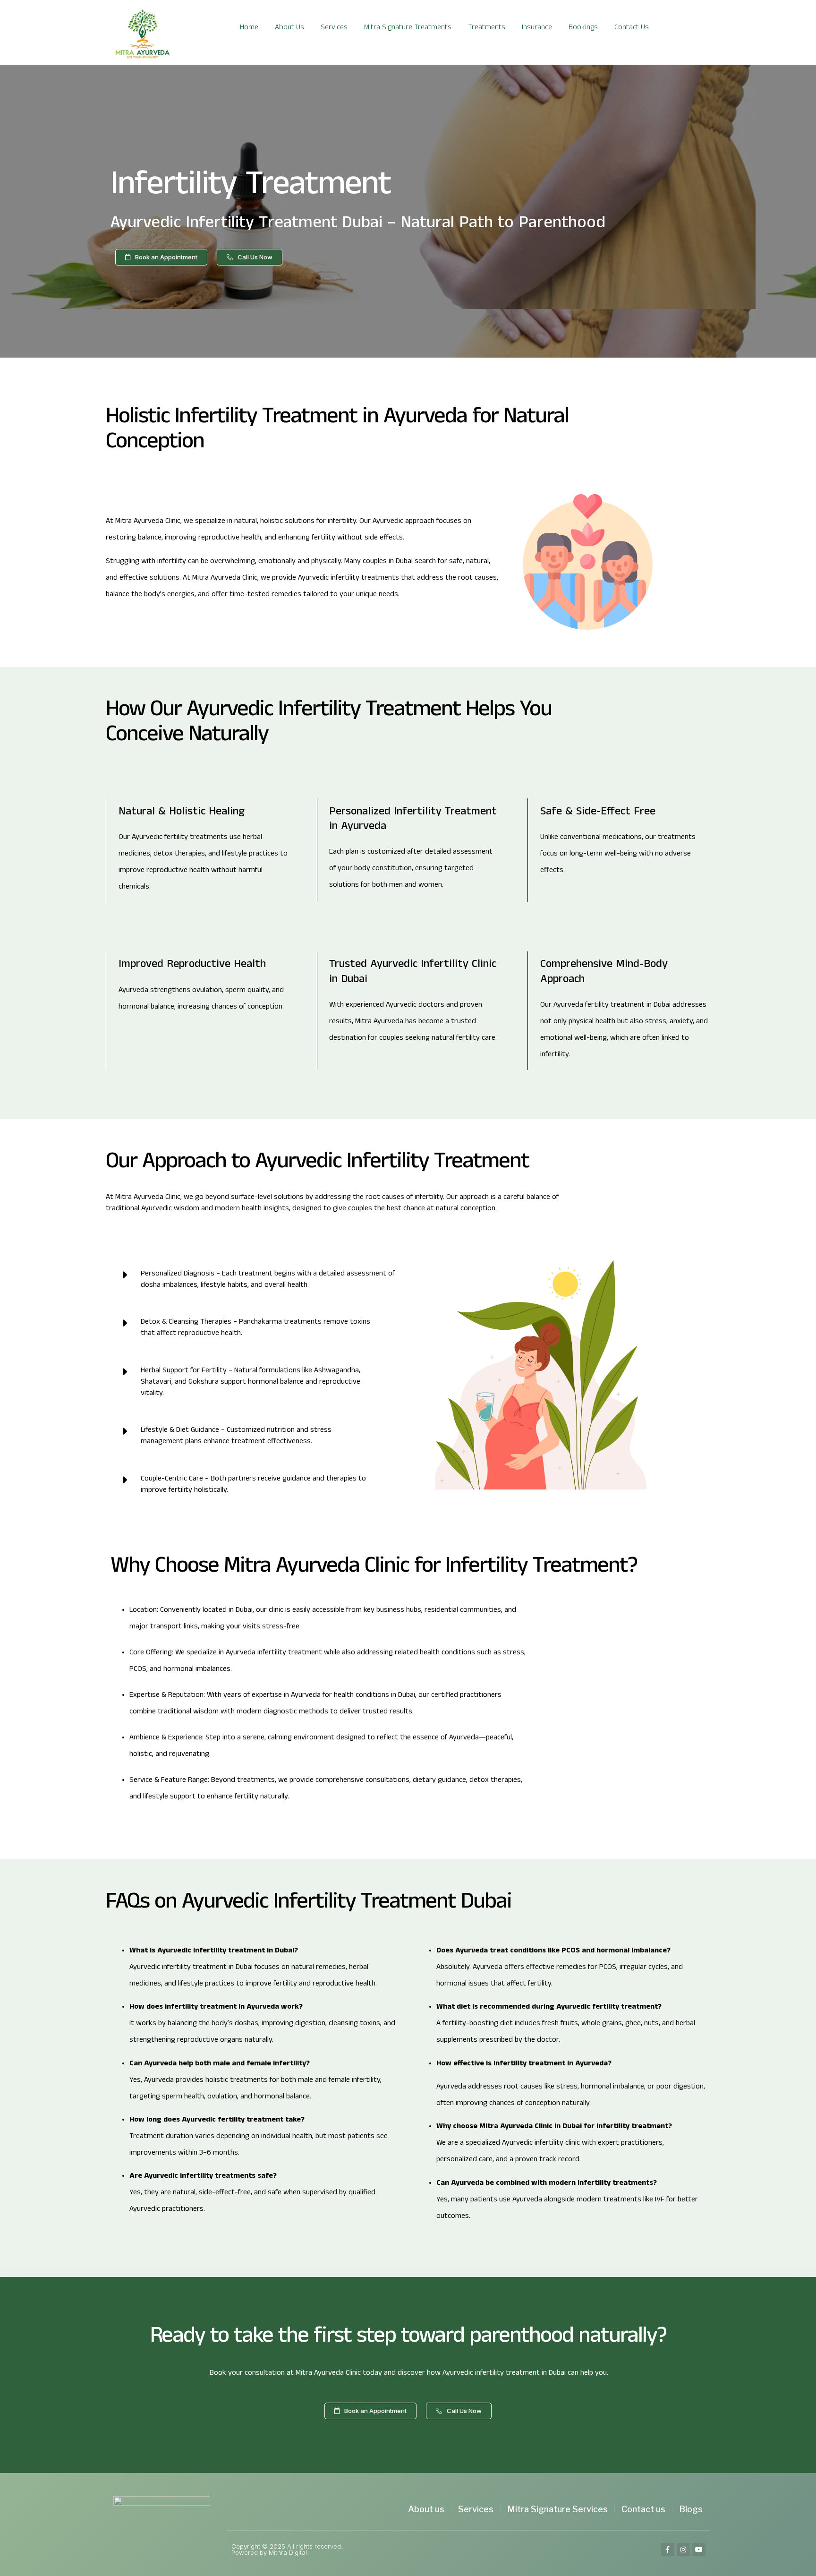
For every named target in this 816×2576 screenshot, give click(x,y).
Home (249, 28)
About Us (289, 28)
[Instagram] (683, 2550)
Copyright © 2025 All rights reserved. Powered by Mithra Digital (287, 2549)
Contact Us (632, 28)
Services (334, 28)
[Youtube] (699, 2550)
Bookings (583, 28)
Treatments (487, 28)
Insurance (537, 28)
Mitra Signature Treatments (408, 28)
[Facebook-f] (668, 2550)
